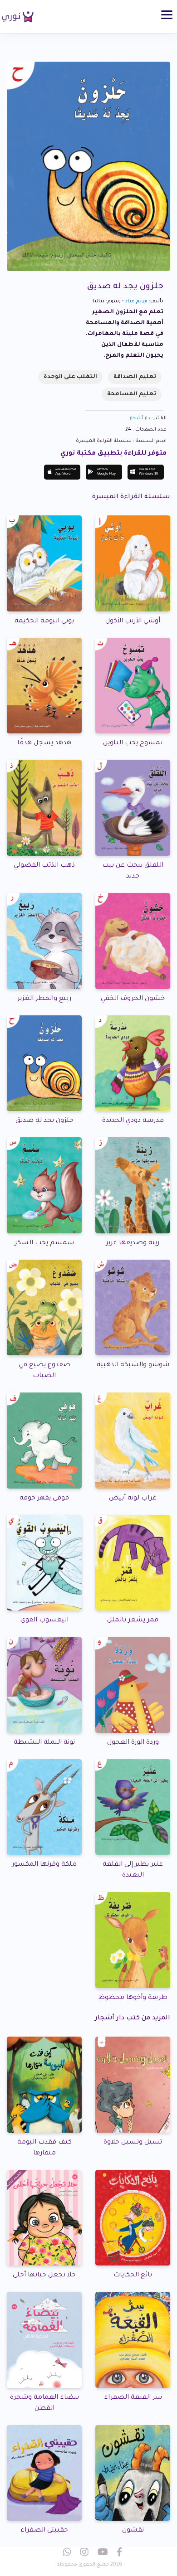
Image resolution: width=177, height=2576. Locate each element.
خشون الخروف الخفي (133, 999)
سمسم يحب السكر (44, 1243)
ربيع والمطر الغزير (44, 999)
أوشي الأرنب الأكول (133, 621)
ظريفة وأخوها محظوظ (133, 1998)
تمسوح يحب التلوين (133, 743)
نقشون (133, 2531)
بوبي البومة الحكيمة (44, 621)
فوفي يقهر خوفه (44, 1499)
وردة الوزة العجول (133, 1743)
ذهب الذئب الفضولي (44, 866)
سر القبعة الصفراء (133, 2398)
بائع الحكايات (133, 2275)
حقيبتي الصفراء (44, 2531)
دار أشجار (140, 418)
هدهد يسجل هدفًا (44, 743)
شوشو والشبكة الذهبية (133, 1365)
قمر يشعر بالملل (133, 1620)
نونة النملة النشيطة (44, 1743)
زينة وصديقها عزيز (133, 1243)
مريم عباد (136, 301)
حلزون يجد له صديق (44, 1121)
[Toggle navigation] (167, 15)
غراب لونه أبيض (133, 1499)
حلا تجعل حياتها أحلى (44, 2275)
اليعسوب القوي (44, 1620)
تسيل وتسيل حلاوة (133, 2143)
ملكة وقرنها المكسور (44, 1865)
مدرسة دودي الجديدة (133, 1121)
